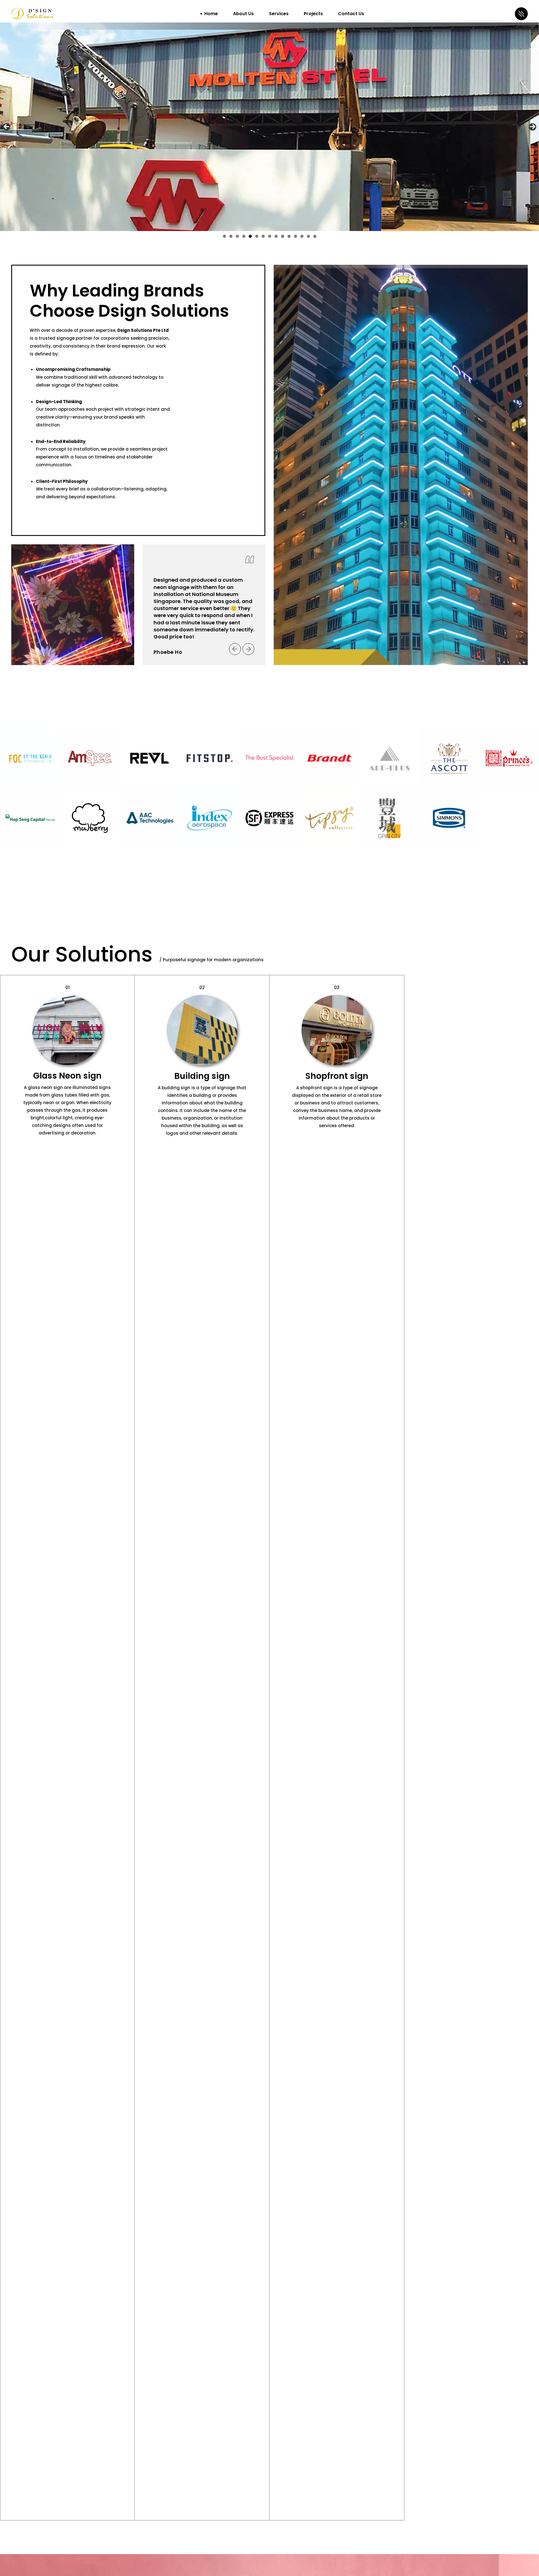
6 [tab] (257, 236)
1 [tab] (224, 236)
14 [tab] (308, 236)
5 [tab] (250, 236)
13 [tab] (302, 236)
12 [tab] (296, 236)
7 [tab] (263, 236)
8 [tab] (270, 236)
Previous (6, 127)
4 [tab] (244, 236)
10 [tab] (283, 236)
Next (533, 127)
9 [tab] (276, 236)
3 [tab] (237, 236)
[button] (235, 649)
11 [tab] (289, 236)
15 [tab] (315, 236)
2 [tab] (231, 236)
